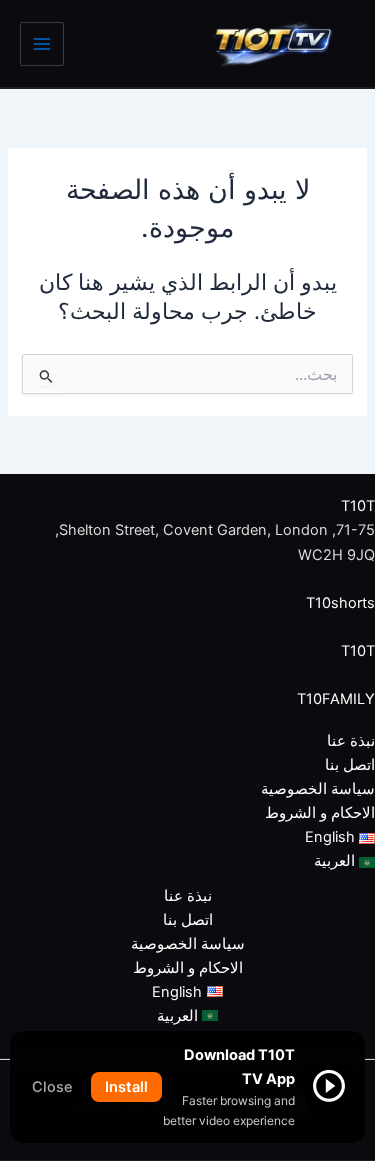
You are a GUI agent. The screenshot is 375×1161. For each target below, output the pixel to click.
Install (126, 1087)
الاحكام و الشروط (320, 813)
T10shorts (340, 603)
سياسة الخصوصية (318, 789)
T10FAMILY (336, 699)
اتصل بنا (350, 765)
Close (52, 1087)
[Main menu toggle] (42, 44)
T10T (358, 506)
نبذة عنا (351, 741)
